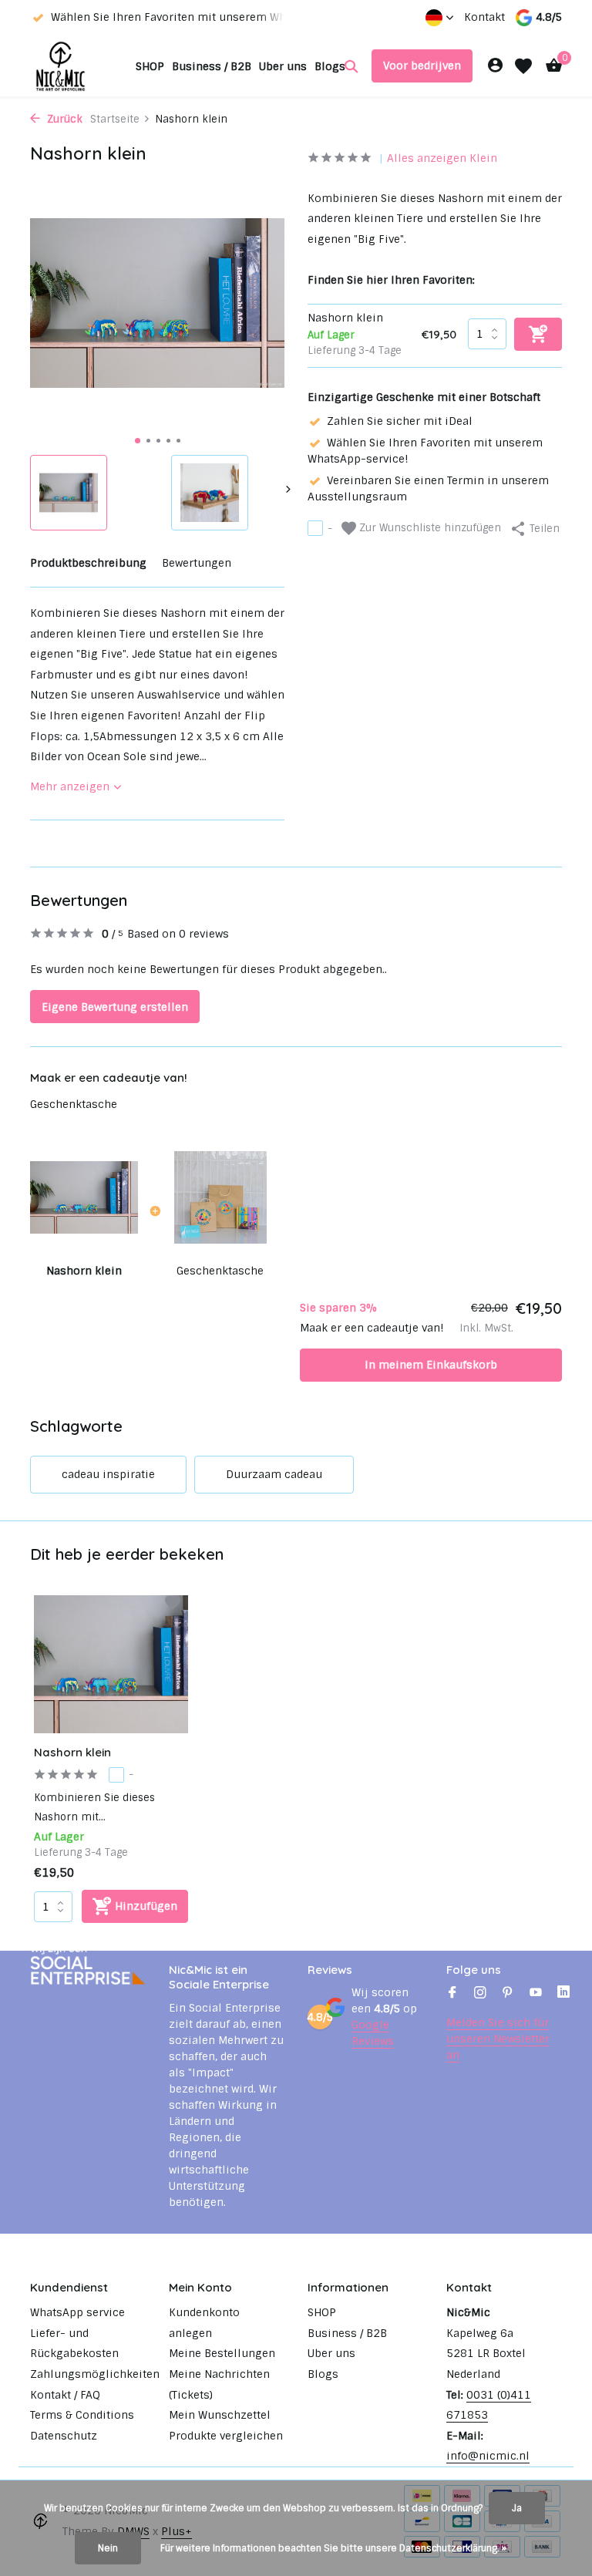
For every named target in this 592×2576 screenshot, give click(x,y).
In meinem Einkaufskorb (431, 1365)
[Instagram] (480, 1994)
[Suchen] (351, 66)
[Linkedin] (563, 1994)
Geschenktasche (74, 1104)
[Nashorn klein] (111, 1664)
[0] (550, 66)
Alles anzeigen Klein (442, 158)
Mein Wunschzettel (220, 2415)
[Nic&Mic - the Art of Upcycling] (78, 66)
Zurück (63, 119)
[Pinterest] (508, 1994)
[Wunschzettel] (523, 66)
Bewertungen (197, 563)
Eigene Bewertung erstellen (115, 1007)
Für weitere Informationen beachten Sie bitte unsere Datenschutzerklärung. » (333, 2548)
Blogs (330, 66)
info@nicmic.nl (488, 2456)
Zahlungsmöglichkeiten (95, 2374)
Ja (517, 2508)
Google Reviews (373, 2033)
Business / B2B (212, 66)
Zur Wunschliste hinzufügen (429, 528)
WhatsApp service (77, 2312)
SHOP (150, 66)
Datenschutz (64, 2436)
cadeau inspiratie (108, 1474)
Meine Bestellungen (222, 2353)
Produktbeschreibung (88, 563)
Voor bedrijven (422, 66)
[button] (138, 441)
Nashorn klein (72, 1752)
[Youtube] (536, 1994)
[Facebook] (452, 1994)
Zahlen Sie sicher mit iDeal (400, 421)
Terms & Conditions (82, 2415)
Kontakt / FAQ (65, 2395)
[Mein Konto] (495, 66)
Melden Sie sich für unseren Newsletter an (498, 2039)
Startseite (115, 119)
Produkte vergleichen (226, 2436)
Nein (108, 2548)
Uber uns (283, 66)
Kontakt (484, 17)
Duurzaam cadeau (274, 1474)
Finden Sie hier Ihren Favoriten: (391, 280)
